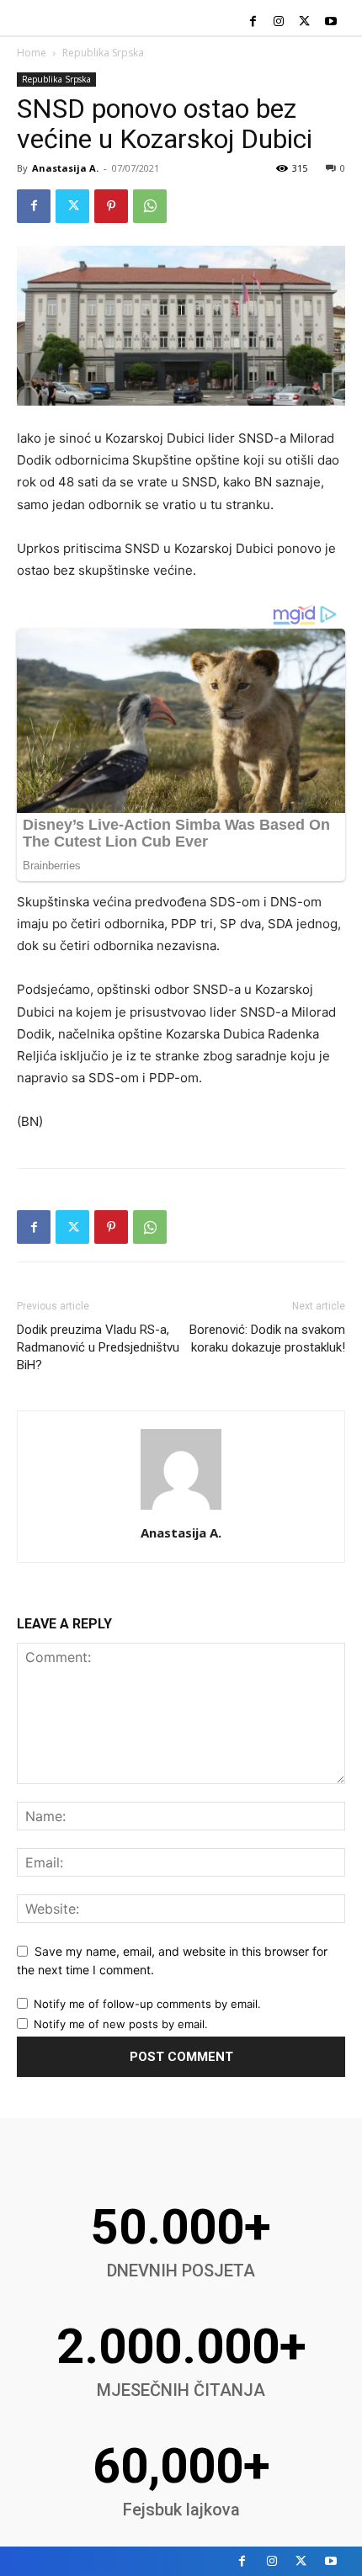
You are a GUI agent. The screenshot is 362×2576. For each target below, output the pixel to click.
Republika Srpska (103, 53)
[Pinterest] (111, 206)
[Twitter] (304, 22)
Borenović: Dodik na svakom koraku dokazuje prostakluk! (267, 1338)
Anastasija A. (65, 168)
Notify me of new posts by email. (121, 2024)
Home (32, 53)
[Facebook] (253, 22)
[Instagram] (279, 22)
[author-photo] (181, 1509)
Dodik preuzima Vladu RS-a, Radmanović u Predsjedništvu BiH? (98, 1347)
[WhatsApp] (150, 206)
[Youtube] (330, 22)
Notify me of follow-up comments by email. (147, 2004)
